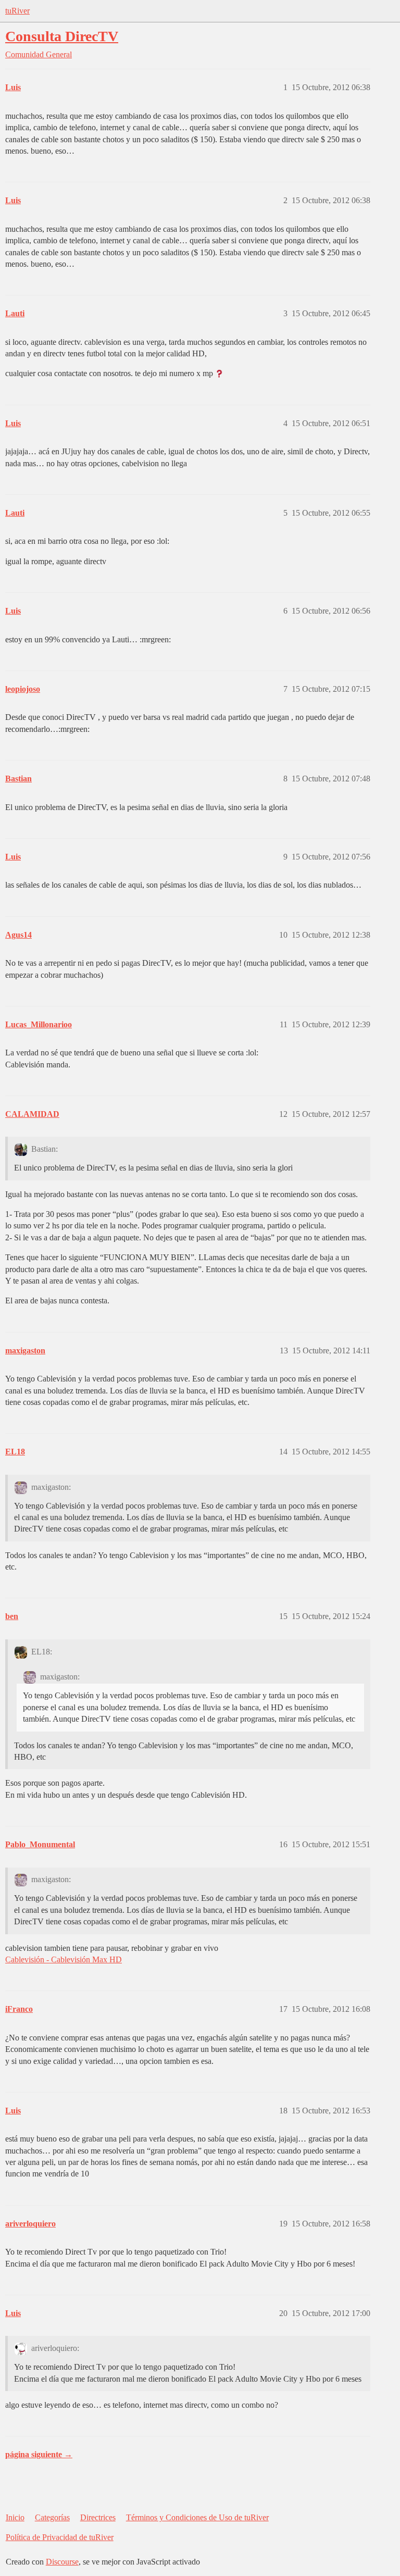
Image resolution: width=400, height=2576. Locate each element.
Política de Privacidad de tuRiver (60, 2537)
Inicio (15, 2517)
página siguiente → (39, 2454)
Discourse (62, 2562)
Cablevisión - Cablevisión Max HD (64, 1959)
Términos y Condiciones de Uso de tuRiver (197, 2517)
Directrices (98, 2517)
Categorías (52, 2517)
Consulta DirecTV (62, 36)
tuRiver (17, 11)
